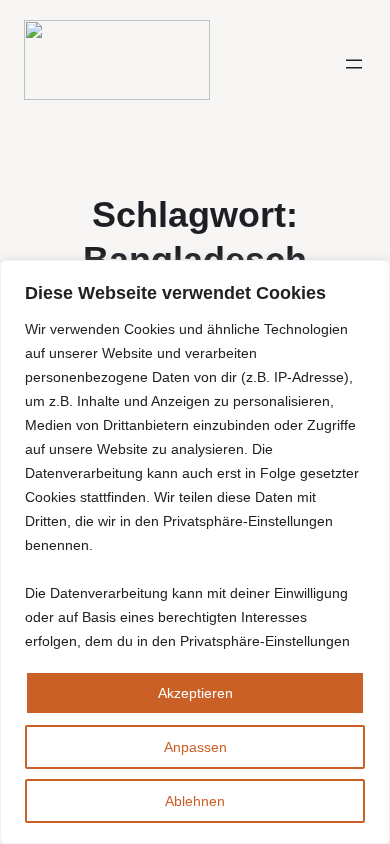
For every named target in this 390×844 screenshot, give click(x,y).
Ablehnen (195, 801)
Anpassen (195, 747)
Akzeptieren (195, 693)
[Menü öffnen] (354, 64)
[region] (195, 552)
